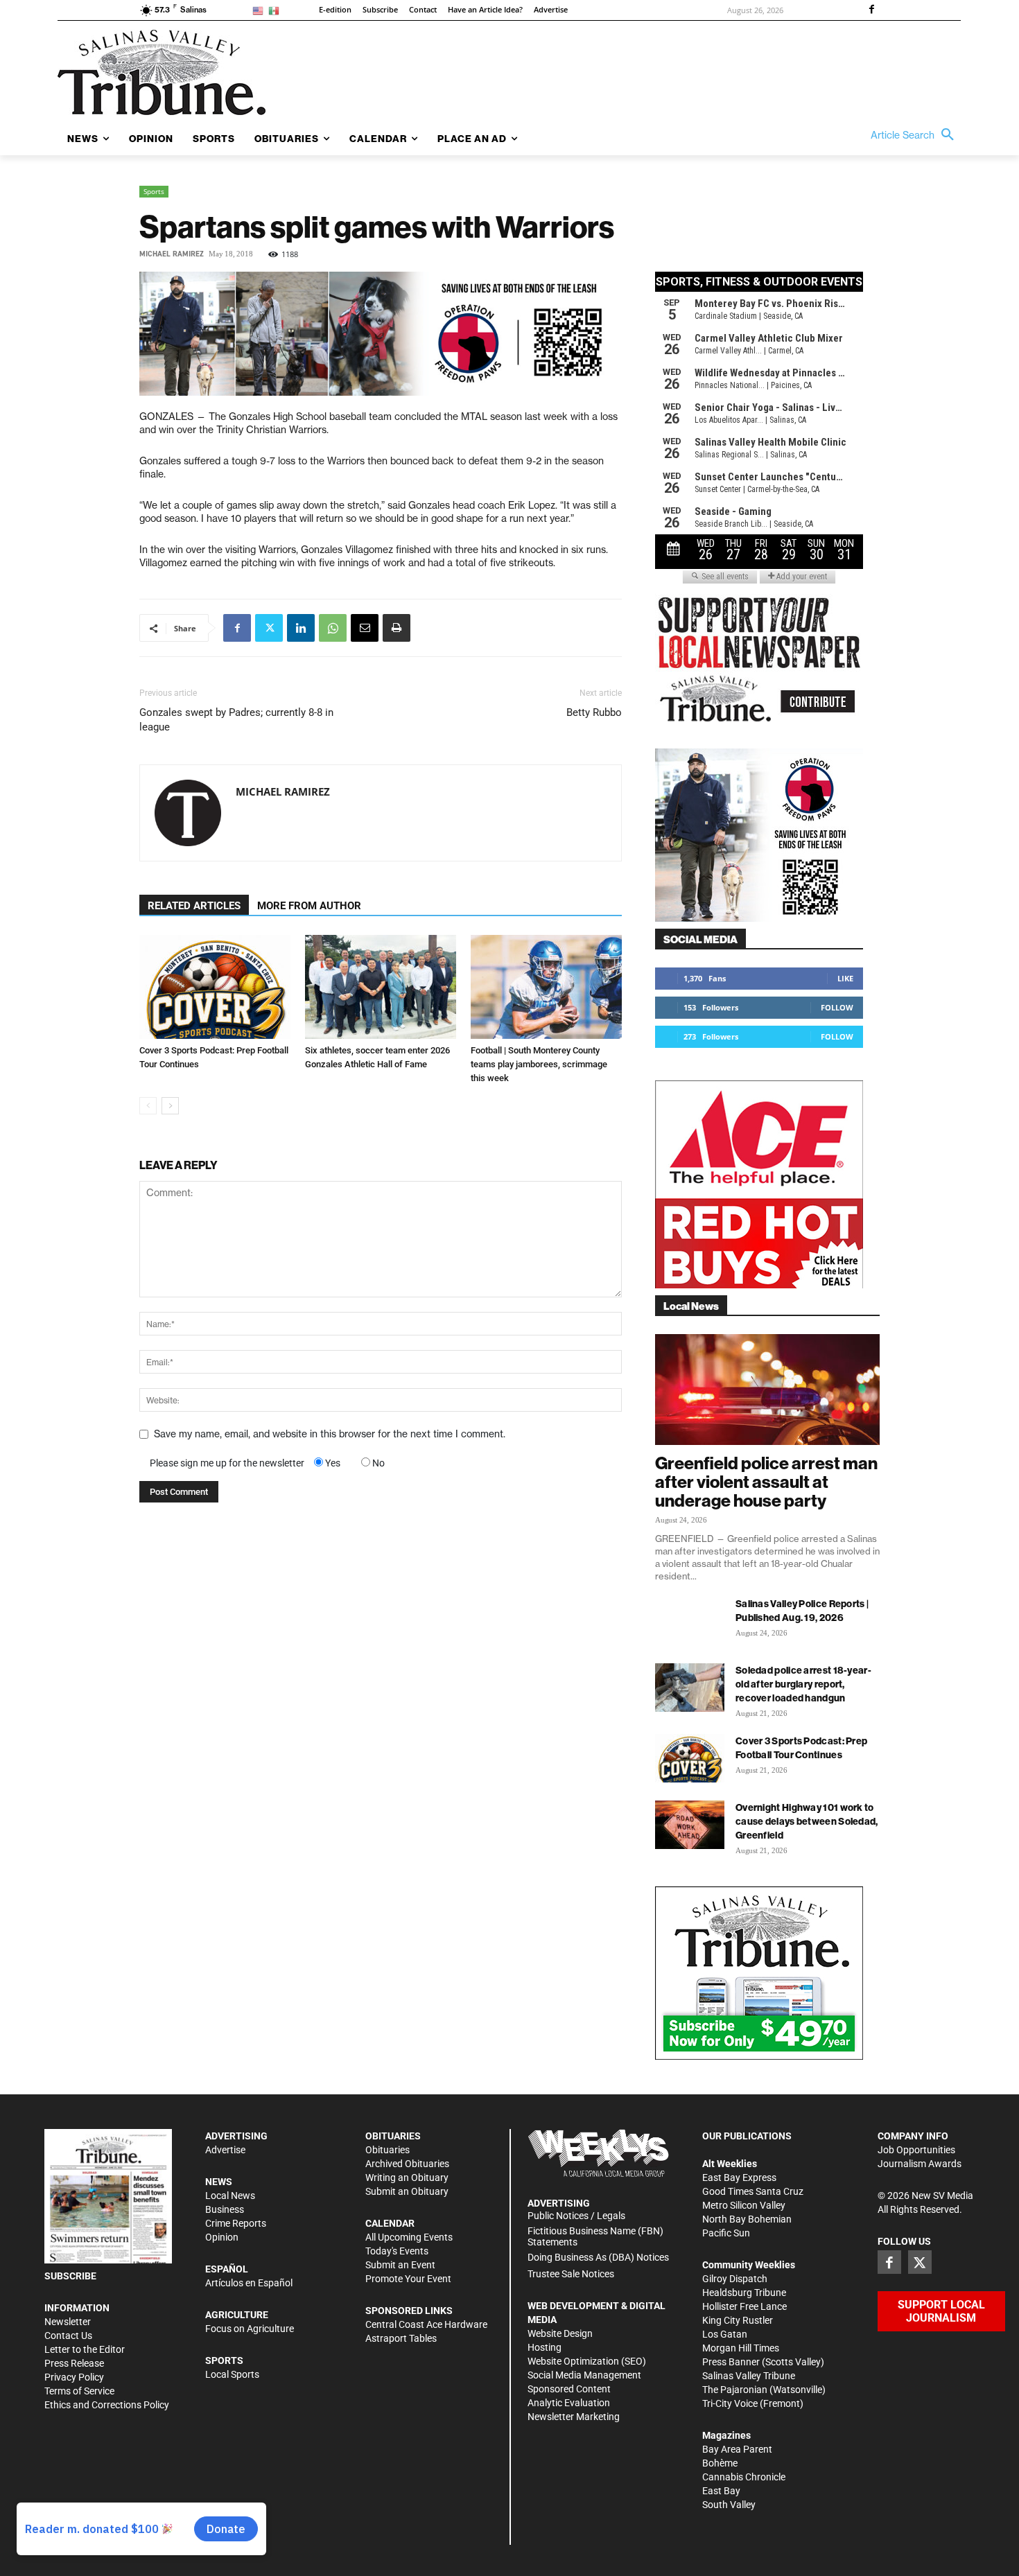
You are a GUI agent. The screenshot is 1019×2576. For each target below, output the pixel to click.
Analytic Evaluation (569, 2403)
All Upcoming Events (409, 2237)
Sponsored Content (569, 2389)
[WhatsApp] (333, 628)
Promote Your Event (408, 2279)
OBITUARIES (393, 2136)
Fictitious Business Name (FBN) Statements (595, 2237)
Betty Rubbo (594, 712)
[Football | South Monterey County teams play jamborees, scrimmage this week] (546, 987)
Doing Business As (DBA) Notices (598, 2257)
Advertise (225, 2150)
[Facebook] (871, 10)
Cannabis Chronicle (744, 2477)
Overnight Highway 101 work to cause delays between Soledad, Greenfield (807, 1821)
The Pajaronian (735, 2390)
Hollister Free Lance (744, 2306)
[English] (260, 10)
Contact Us (68, 2336)
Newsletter (68, 2322)
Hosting (545, 2347)
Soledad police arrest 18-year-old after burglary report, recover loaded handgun (803, 1684)
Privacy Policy (74, 2377)
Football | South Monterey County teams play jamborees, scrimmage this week (539, 1064)
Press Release (74, 2363)
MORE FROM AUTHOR (309, 906)
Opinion (222, 2237)
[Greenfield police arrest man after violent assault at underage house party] (767, 1390)
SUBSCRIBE (70, 2276)
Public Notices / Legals (576, 2216)
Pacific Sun (726, 2233)
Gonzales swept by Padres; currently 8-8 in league (236, 720)
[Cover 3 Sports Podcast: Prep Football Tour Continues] (215, 987)
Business (225, 2209)
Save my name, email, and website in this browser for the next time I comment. (330, 1434)
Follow (837, 1007)
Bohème (720, 2463)
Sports (154, 191)
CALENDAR (390, 2223)
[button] (916, 135)
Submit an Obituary (407, 2191)
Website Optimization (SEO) (587, 2361)
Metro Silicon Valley (744, 2205)
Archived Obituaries (407, 2164)
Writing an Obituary (407, 2178)
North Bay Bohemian (747, 2219)
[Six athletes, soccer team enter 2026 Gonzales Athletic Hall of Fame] (381, 987)
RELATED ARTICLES (194, 906)
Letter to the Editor (85, 2349)
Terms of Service (79, 2391)
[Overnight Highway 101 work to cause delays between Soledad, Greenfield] (690, 1825)
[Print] (397, 628)
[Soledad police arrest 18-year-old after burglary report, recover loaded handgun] (690, 1688)
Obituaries (387, 2150)
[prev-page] (148, 1106)
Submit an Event (400, 2265)
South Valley (729, 2505)
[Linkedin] (301, 628)
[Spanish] (276, 10)
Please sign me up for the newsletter (227, 1463)
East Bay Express (739, 2178)
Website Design (560, 2333)
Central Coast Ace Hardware (426, 2324)
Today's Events (397, 2251)
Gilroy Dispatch (735, 2279)
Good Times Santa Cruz (753, 2191)
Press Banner (731, 2362)
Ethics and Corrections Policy (107, 2405)
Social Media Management (584, 2375)
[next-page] (170, 1106)
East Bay (721, 2491)
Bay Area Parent (737, 2449)
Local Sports (232, 2374)
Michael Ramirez (172, 254)
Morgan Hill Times (741, 2348)
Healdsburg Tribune (744, 2293)
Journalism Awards (920, 2164)
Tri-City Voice (730, 2403)
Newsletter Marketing (574, 2417)
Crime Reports (236, 2223)
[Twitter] (269, 628)
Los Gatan (725, 2334)
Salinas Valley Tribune (749, 2376)
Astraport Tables (401, 2338)
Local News (230, 2196)
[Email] (365, 628)
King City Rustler (738, 2320)
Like (845, 978)
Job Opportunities (916, 2150)
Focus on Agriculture (250, 2329)
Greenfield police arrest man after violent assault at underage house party (766, 1482)
